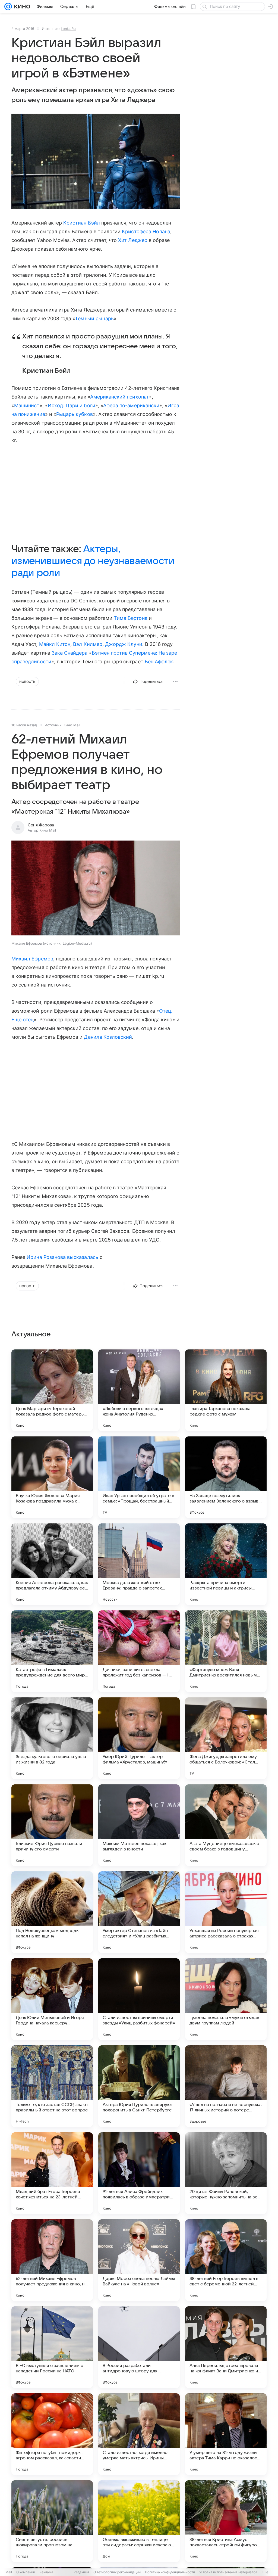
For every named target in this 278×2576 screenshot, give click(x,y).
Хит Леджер (133, 240)
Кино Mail (72, 725)
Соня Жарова (41, 825)
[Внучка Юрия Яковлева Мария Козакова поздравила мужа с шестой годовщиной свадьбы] (52, 1477)
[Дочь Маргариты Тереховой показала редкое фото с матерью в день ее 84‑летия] (52, 1390)
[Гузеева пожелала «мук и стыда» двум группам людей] (226, 1999)
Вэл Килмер (88, 644)
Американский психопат (120, 397)
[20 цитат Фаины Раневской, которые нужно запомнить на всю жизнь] (226, 2173)
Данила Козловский (108, 1037)
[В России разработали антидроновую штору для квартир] (139, 2347)
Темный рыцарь (94, 318)
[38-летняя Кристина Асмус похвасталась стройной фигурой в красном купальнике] (226, 2521)
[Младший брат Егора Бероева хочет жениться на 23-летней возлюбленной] (52, 2173)
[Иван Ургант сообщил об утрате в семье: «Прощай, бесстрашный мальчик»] (139, 1477)
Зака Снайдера (70, 653)
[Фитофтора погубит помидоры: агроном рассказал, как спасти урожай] (52, 2434)
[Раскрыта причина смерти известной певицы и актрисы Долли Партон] (226, 1564)
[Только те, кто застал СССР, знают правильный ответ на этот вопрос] (52, 2086)
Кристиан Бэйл (82, 223)
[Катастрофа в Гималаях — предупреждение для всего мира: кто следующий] (52, 1651)
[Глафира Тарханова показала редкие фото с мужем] (226, 1390)
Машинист (27, 405)
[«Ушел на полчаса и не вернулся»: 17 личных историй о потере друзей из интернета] (226, 2086)
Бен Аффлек (159, 662)
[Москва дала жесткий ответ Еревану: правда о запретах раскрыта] (139, 1564)
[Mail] (8, 7)
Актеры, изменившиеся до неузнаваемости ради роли (93, 561)
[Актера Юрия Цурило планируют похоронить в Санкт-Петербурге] (139, 2086)
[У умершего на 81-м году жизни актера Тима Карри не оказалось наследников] (226, 2434)
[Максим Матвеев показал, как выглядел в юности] (139, 1825)
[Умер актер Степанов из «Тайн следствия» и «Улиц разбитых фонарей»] (139, 1912)
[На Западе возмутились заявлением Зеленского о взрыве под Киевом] (226, 1477)
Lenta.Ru (68, 29)
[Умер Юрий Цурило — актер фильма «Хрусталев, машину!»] (139, 1738)
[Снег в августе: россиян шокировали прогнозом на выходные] (52, 2521)
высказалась (83, 1257)
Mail (9, 2572)
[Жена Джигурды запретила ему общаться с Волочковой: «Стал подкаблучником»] (226, 1738)
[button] (96, 889)
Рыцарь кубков (75, 414)
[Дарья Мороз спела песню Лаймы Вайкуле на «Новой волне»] (139, 2260)
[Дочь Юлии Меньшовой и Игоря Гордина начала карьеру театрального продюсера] (52, 1999)
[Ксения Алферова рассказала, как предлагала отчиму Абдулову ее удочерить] (52, 1564)
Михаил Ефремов (32, 959)
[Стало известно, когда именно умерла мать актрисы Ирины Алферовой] (139, 2434)
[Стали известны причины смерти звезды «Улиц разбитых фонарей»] (139, 1999)
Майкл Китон (55, 644)
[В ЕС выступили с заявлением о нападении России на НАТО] (52, 2347)
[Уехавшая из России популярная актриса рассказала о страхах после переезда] (226, 1912)
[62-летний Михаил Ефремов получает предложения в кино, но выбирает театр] (52, 2260)
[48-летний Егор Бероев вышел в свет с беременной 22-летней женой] (226, 2260)
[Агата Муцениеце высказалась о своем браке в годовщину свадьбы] (226, 1825)
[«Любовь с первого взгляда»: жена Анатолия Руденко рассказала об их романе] (139, 1390)
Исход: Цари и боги (72, 405)
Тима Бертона (131, 618)
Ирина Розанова (46, 1257)
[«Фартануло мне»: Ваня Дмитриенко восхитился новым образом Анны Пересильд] (226, 1651)
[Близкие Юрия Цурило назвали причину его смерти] (52, 1825)
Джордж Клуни (124, 644)
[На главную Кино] (21, 7)
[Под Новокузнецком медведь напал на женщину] (52, 1912)
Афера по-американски (131, 405)
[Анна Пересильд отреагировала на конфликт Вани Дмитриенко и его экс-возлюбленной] (226, 2347)
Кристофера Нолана (146, 231)
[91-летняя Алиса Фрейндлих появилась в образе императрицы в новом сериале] (139, 2173)
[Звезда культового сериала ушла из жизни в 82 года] (52, 1738)
